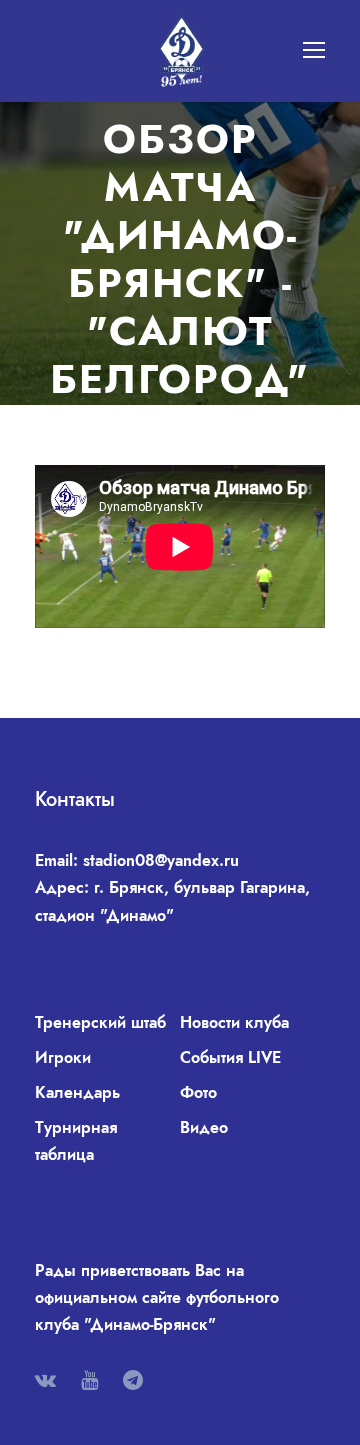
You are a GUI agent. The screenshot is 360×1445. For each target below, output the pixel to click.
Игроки (63, 1057)
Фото (198, 1092)
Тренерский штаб (100, 1022)
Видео (204, 1127)
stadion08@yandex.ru (161, 860)
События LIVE (230, 1057)
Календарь (77, 1092)
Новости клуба (234, 1022)
